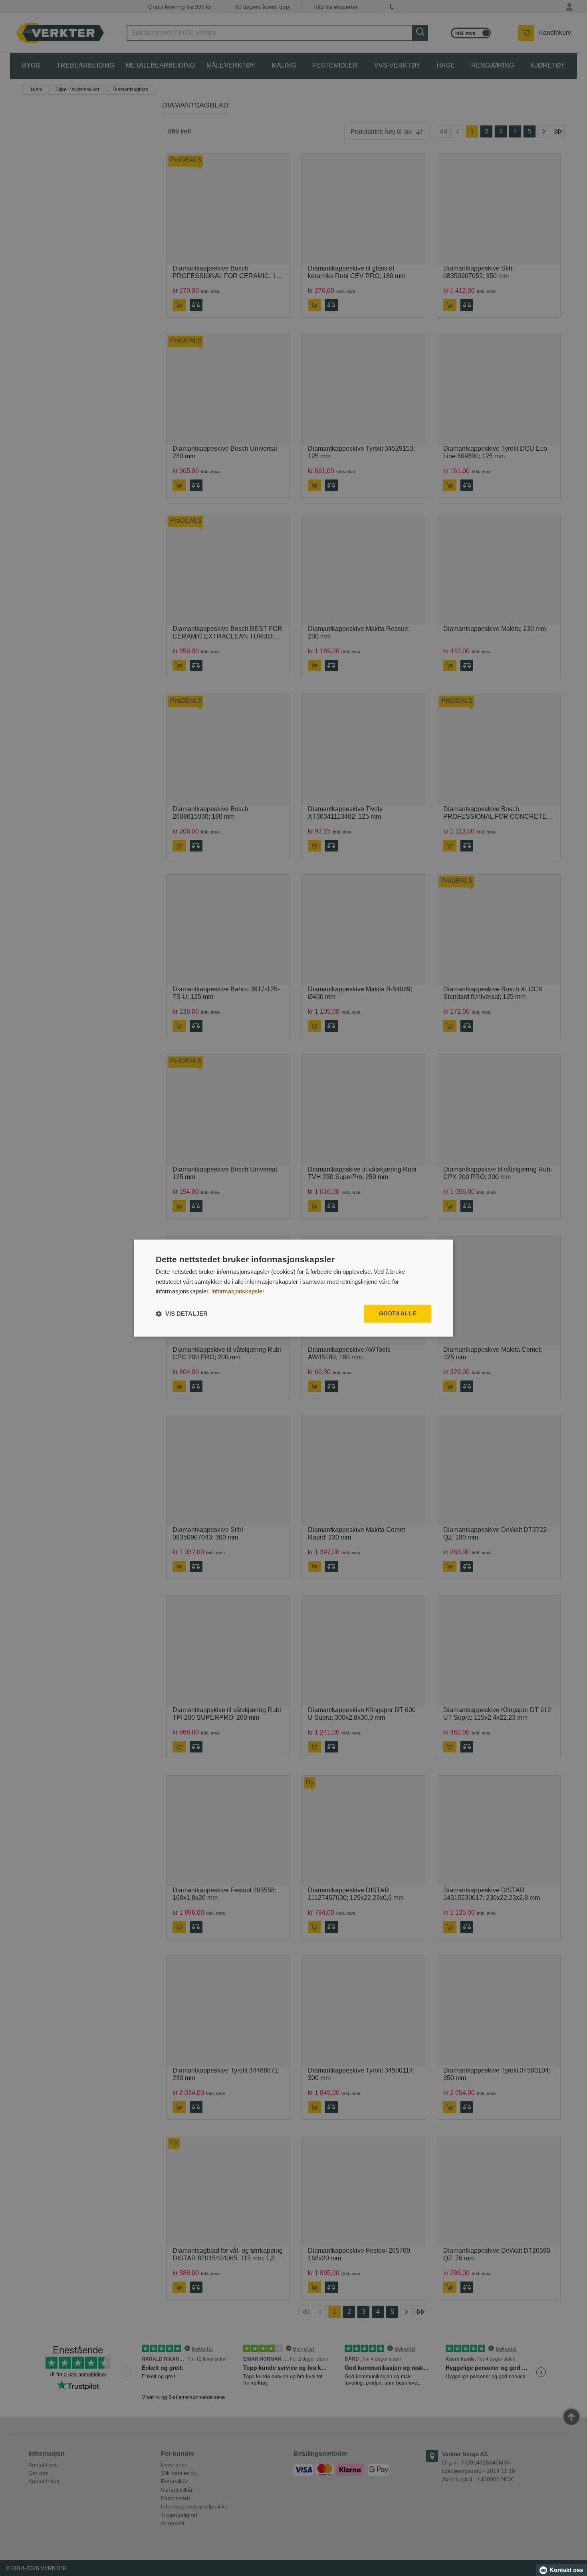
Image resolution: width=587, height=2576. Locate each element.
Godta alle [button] (398, 1313)
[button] (182, 1314)
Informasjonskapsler (238, 1292)
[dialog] (293, 1288)
